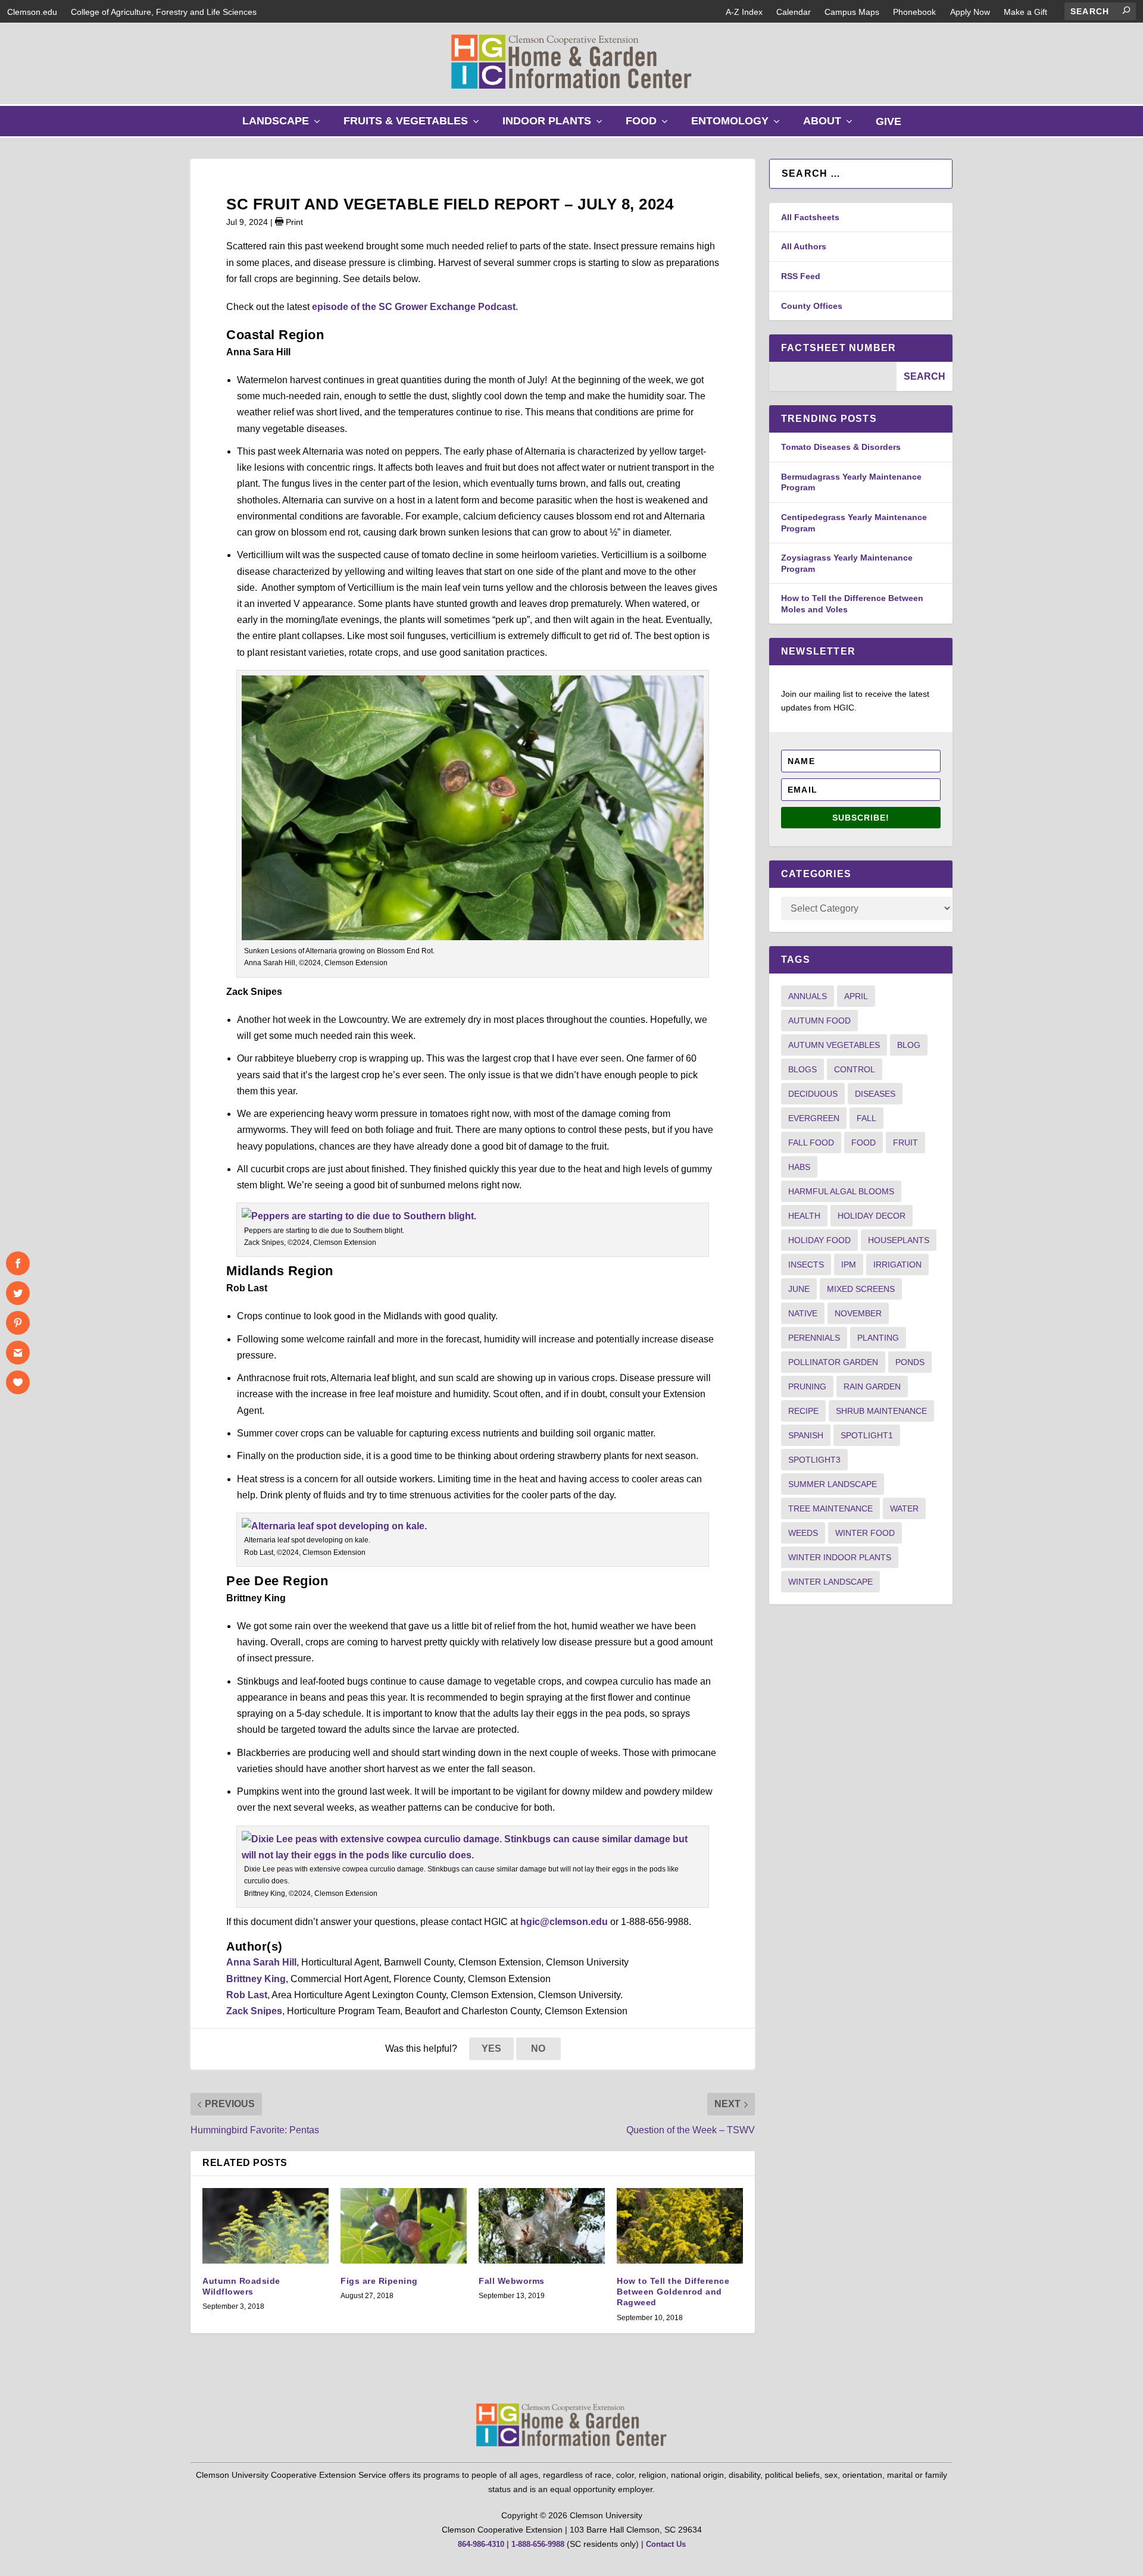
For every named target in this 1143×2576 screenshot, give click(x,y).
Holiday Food (819, 1240)
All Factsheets (810, 217)
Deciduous (813, 1094)
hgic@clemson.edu (564, 1922)
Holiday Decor (872, 1216)
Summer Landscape (833, 1484)
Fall (866, 1118)
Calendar (794, 12)
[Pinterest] (18, 1323)
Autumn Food (819, 1021)
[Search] (1126, 10)
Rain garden (872, 1386)
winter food (865, 1533)
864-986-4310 (481, 2544)
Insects (806, 1264)
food (864, 1143)
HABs (799, 1167)
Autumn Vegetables (834, 1045)
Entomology (738, 125)
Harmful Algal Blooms (841, 1191)
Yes (491, 2048)
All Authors (804, 246)
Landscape (284, 125)
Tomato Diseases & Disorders (841, 447)
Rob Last (247, 1995)
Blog (909, 1045)
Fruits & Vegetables (414, 125)
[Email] (18, 1353)
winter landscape (830, 1582)
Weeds (803, 1533)
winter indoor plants (840, 1557)
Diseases (875, 1094)
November (858, 1313)
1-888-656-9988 (538, 2544)
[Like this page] (18, 1382)
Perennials (814, 1338)
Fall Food (811, 1143)
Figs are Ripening (379, 2281)
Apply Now (970, 12)
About (830, 125)
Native (803, 1313)
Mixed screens (861, 1289)
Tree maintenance (830, 1508)
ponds (910, 1362)
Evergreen (814, 1118)
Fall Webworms (512, 2281)
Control (855, 1069)
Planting (878, 1338)
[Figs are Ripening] (404, 2226)
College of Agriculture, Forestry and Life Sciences (164, 12)
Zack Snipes (254, 2011)
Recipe (803, 1411)
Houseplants (899, 1240)
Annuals (808, 996)
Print (293, 222)
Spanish (806, 1435)
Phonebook (914, 12)
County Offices (812, 306)
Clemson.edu (32, 12)
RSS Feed (801, 276)
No (538, 2048)
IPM (849, 1264)
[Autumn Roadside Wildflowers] (266, 2226)
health (804, 1216)
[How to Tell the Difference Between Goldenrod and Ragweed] (680, 2226)
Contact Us (666, 2544)
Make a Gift (1025, 12)
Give (889, 121)
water (904, 1508)
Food (649, 125)
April (856, 996)
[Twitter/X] (18, 1293)
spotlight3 (814, 1460)
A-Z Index (744, 12)
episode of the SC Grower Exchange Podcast (413, 307)
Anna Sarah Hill (261, 1962)
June (799, 1289)
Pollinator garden (833, 1362)
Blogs (802, 1069)
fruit (905, 1143)
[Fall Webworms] (542, 2226)
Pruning (807, 1386)
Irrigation (897, 1264)
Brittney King (256, 1979)
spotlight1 (867, 1435)
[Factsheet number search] (833, 376)
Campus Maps (852, 12)
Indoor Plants (555, 125)
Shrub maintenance (881, 1411)
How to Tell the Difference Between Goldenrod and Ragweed (673, 2292)
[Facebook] (18, 1263)
